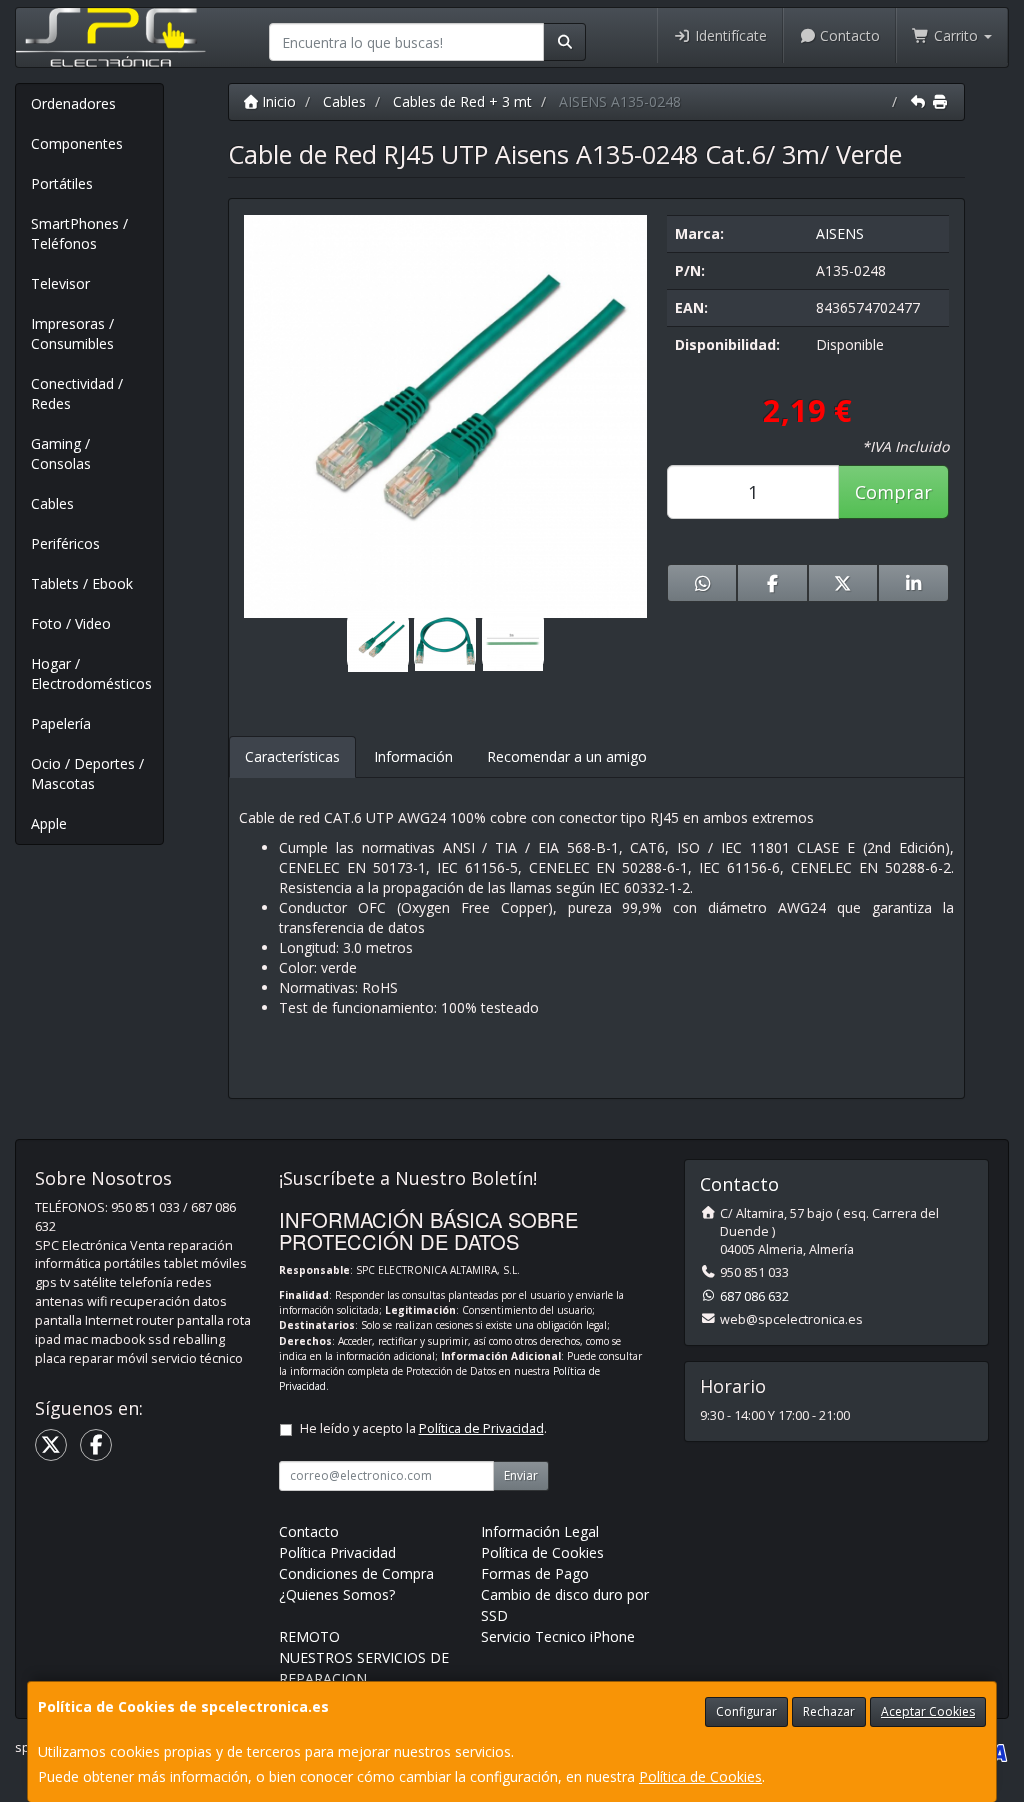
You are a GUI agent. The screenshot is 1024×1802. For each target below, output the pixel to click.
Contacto (848, 35)
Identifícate (729, 35)
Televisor (60, 283)
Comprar (893, 492)
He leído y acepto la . (423, 1428)
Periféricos (65, 543)
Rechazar (829, 1711)
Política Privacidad (337, 1552)
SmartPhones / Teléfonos (79, 233)
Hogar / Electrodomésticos (91, 673)
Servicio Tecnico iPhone (558, 1636)
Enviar (521, 1475)
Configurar (746, 1711)
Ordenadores (73, 103)
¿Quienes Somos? (337, 1594)
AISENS (840, 233)
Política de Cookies (700, 1776)
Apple (49, 823)
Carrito (956, 35)
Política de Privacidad (481, 1428)
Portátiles (62, 183)
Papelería (61, 723)
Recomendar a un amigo (567, 756)
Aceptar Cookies (928, 1711)
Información (413, 756)
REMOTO (309, 1636)
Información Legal (540, 1531)
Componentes (77, 143)
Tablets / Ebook (82, 583)
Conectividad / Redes (77, 393)
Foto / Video (71, 623)
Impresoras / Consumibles (72, 333)
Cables (52, 503)
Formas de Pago (535, 1573)
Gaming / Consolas (61, 453)
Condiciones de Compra (356, 1573)
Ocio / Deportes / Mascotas (87, 773)
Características (292, 756)
